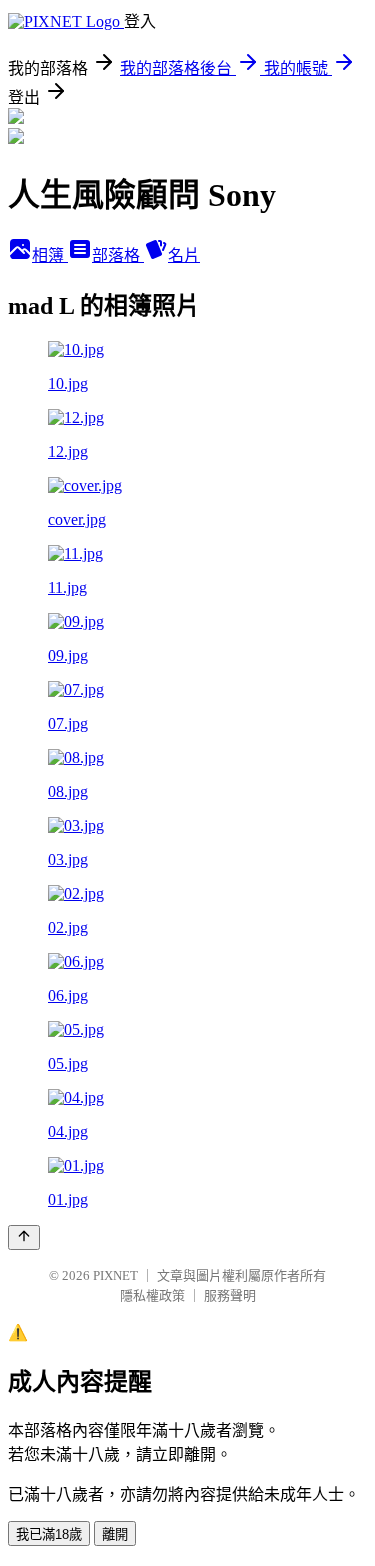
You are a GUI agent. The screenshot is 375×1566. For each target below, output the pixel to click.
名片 (184, 255)
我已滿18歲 (49, 1534)
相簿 (50, 255)
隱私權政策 (152, 1295)
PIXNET (115, 1275)
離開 (115, 1534)
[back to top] (24, 1237)
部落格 (118, 255)
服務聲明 (230, 1295)
